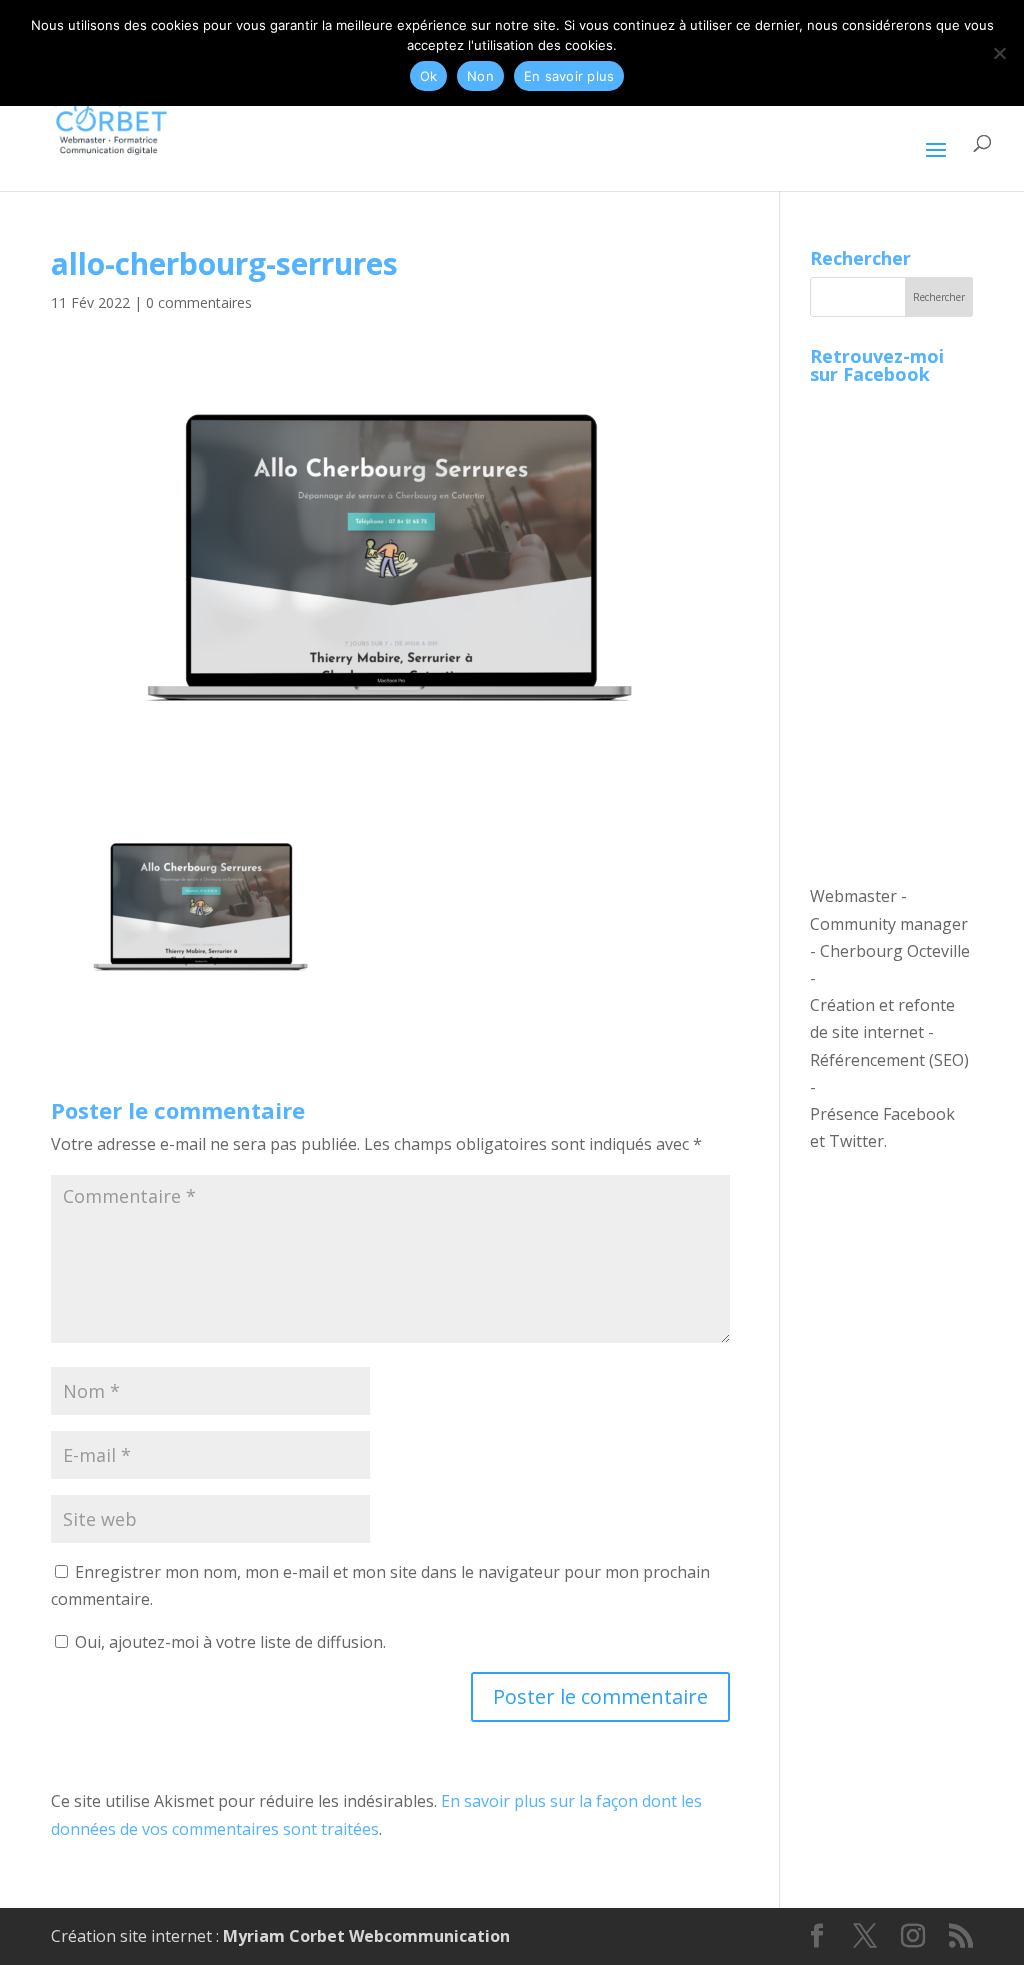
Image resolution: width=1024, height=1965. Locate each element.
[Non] (999, 53)
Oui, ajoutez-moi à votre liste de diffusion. (228, 1642)
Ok (429, 76)
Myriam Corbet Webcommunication (364, 1936)
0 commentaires (199, 302)
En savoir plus (569, 76)
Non (480, 76)
